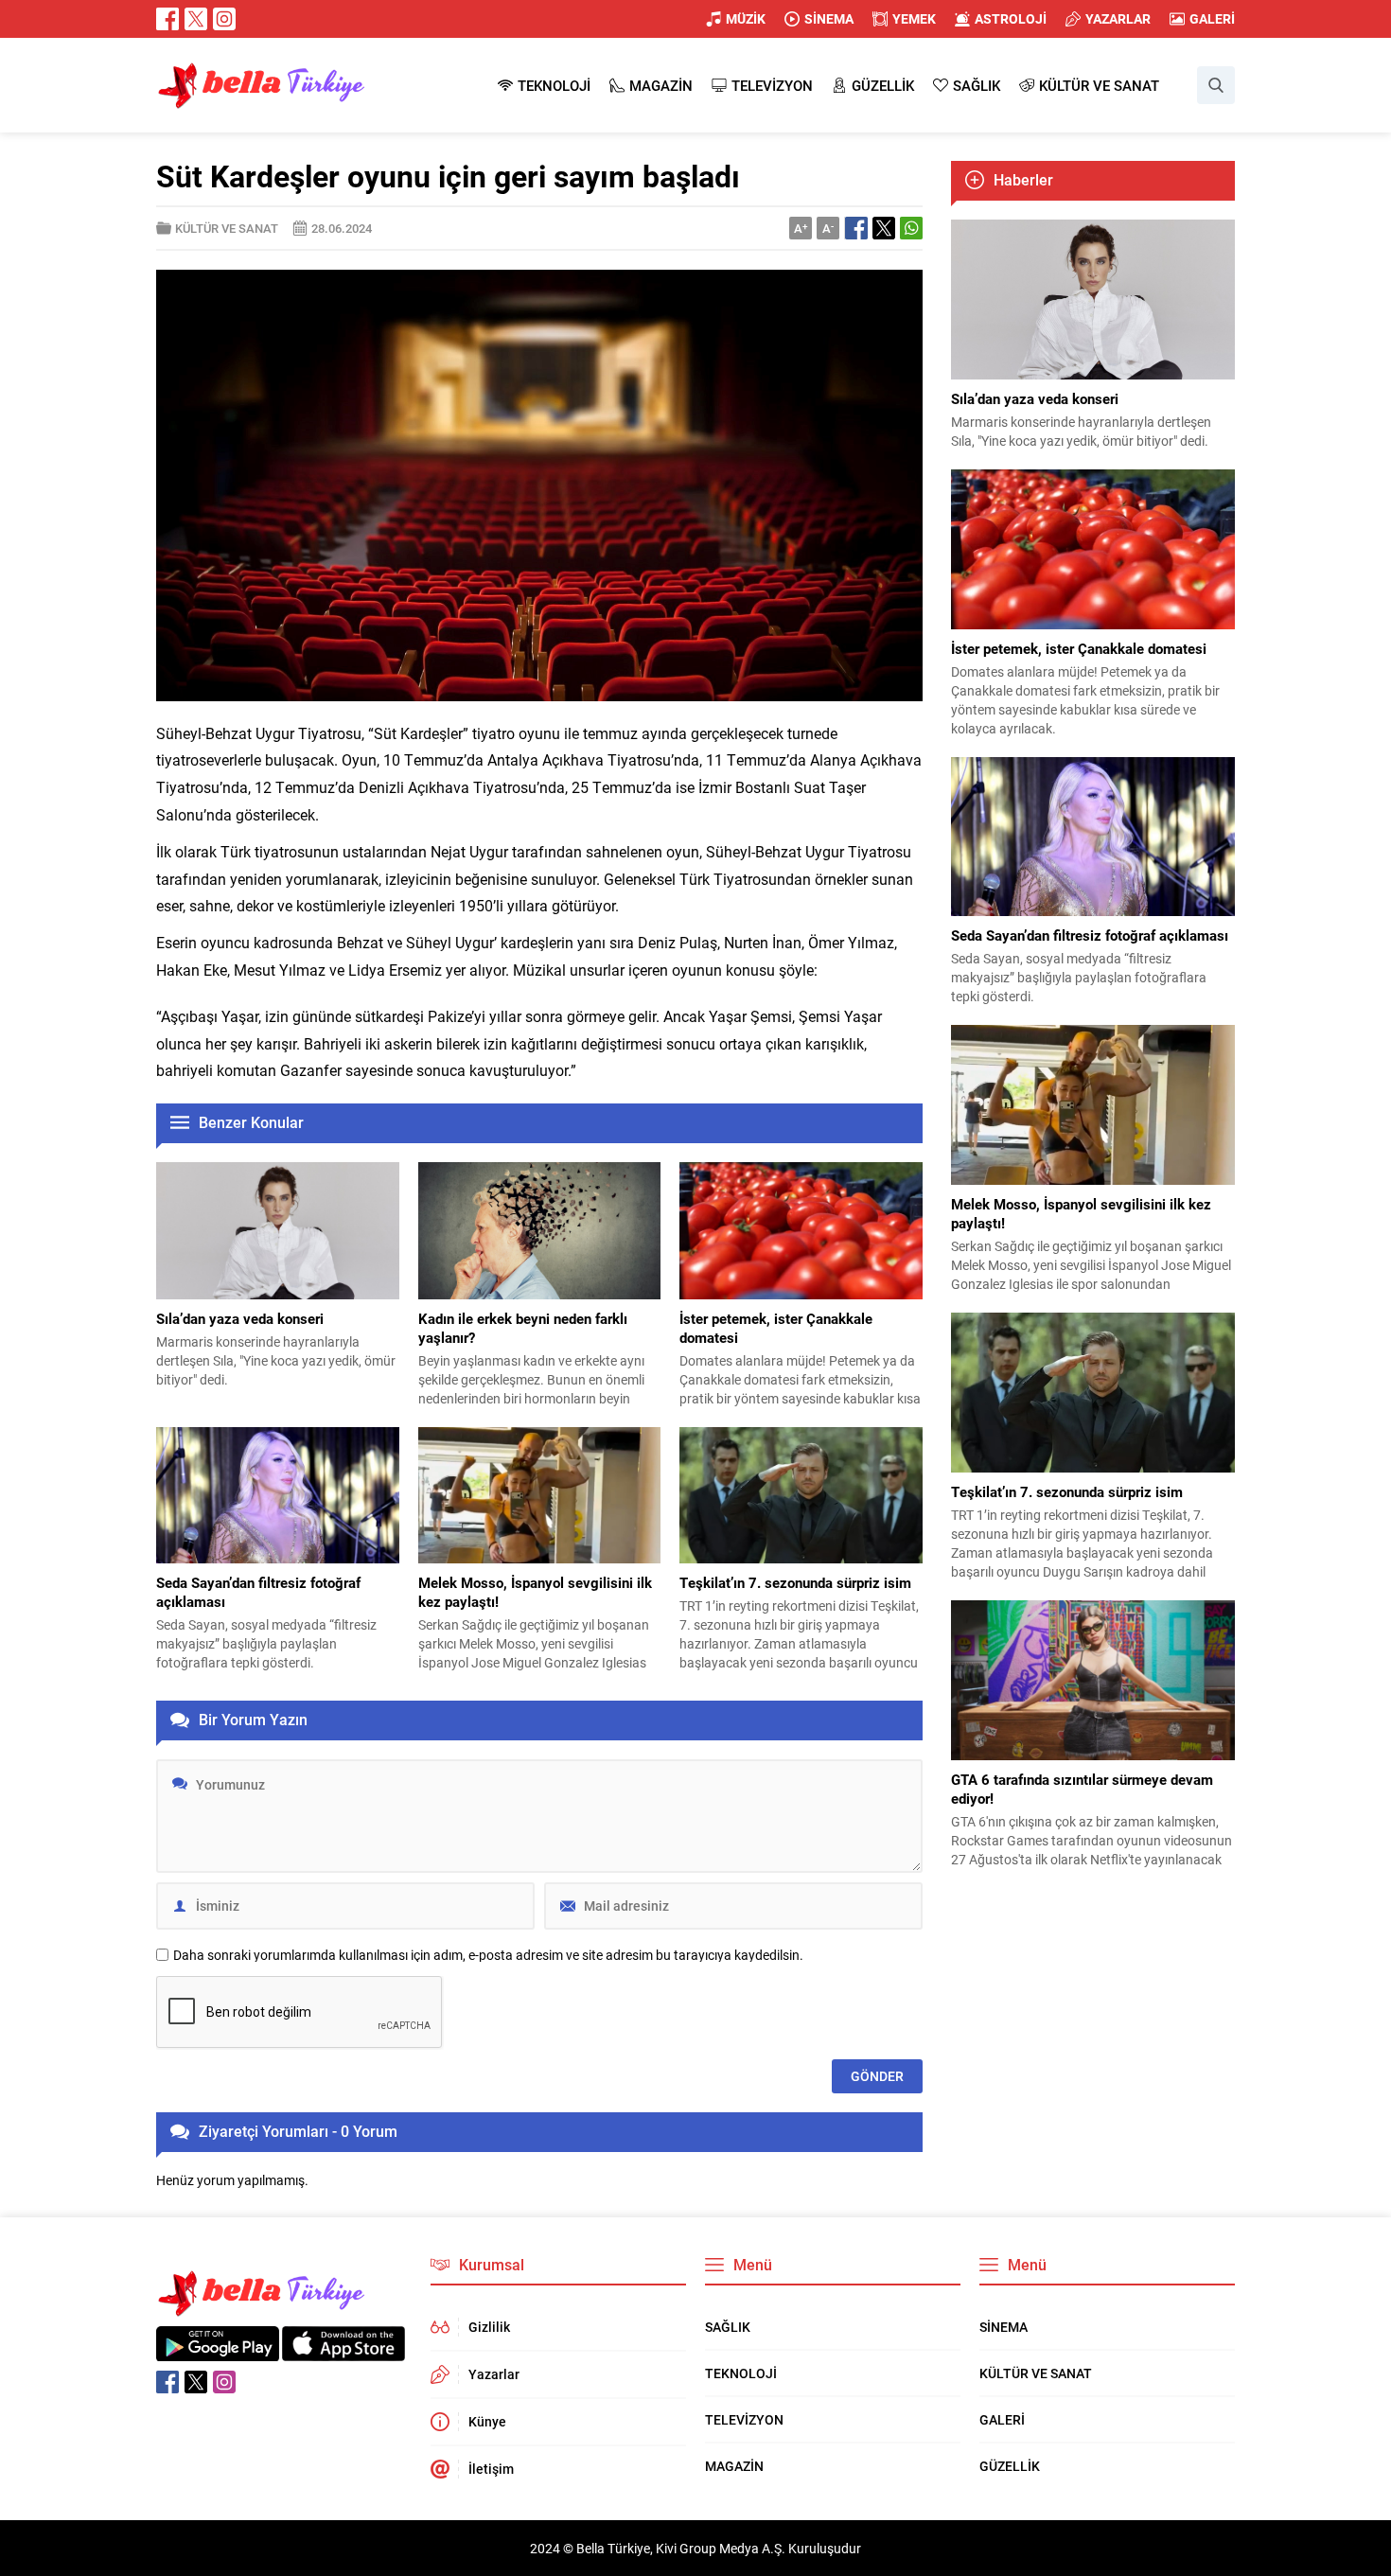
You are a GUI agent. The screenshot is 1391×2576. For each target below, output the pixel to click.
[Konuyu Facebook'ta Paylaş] (856, 228)
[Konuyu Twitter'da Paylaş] (884, 228)
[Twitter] (196, 19)
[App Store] (343, 2351)
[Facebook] (167, 19)
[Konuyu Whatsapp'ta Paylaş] (911, 228)
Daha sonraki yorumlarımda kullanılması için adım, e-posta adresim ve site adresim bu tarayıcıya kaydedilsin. (488, 1955)
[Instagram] (224, 19)
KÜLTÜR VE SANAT (227, 228)
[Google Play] (218, 2351)
